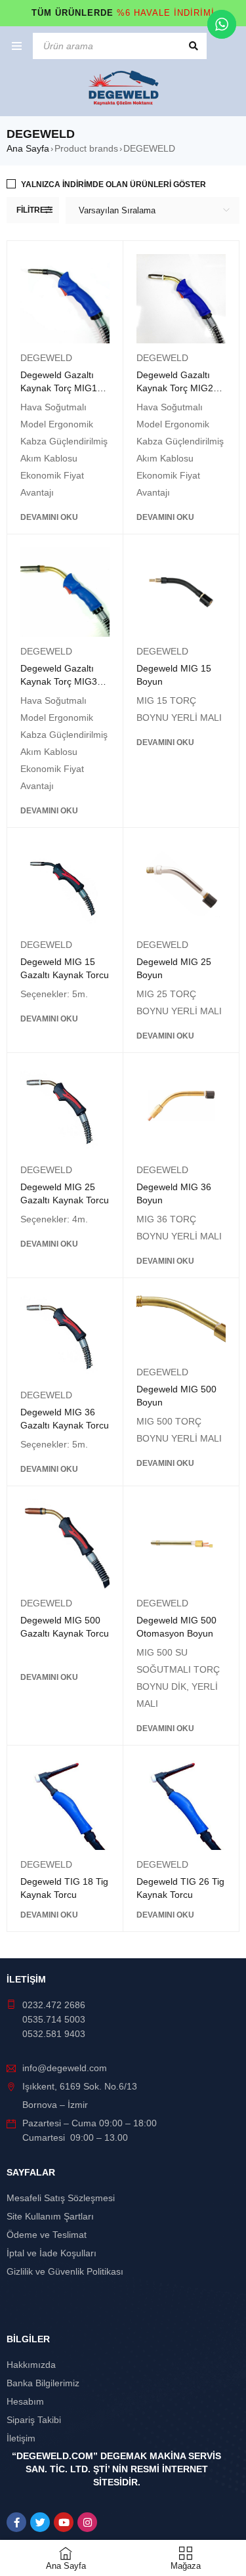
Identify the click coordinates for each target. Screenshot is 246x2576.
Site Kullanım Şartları (50, 2216)
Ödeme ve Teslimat (47, 2235)
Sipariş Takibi (34, 2420)
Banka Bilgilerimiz (43, 2383)
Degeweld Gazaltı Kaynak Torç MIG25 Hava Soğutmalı (177, 388)
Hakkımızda (31, 2365)
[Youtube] (64, 2522)
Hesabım (25, 2401)
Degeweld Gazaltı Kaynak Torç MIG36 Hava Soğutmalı (61, 681)
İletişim (21, 2438)
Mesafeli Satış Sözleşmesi (61, 2198)
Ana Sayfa (28, 148)
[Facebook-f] (16, 2522)
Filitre (31, 210)
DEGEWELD (46, 358)
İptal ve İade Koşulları (51, 2253)
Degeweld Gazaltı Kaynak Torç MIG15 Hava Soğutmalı (61, 388)
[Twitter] (40, 2522)
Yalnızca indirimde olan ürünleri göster (113, 184)
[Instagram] (87, 2522)
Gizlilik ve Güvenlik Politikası (65, 2271)
